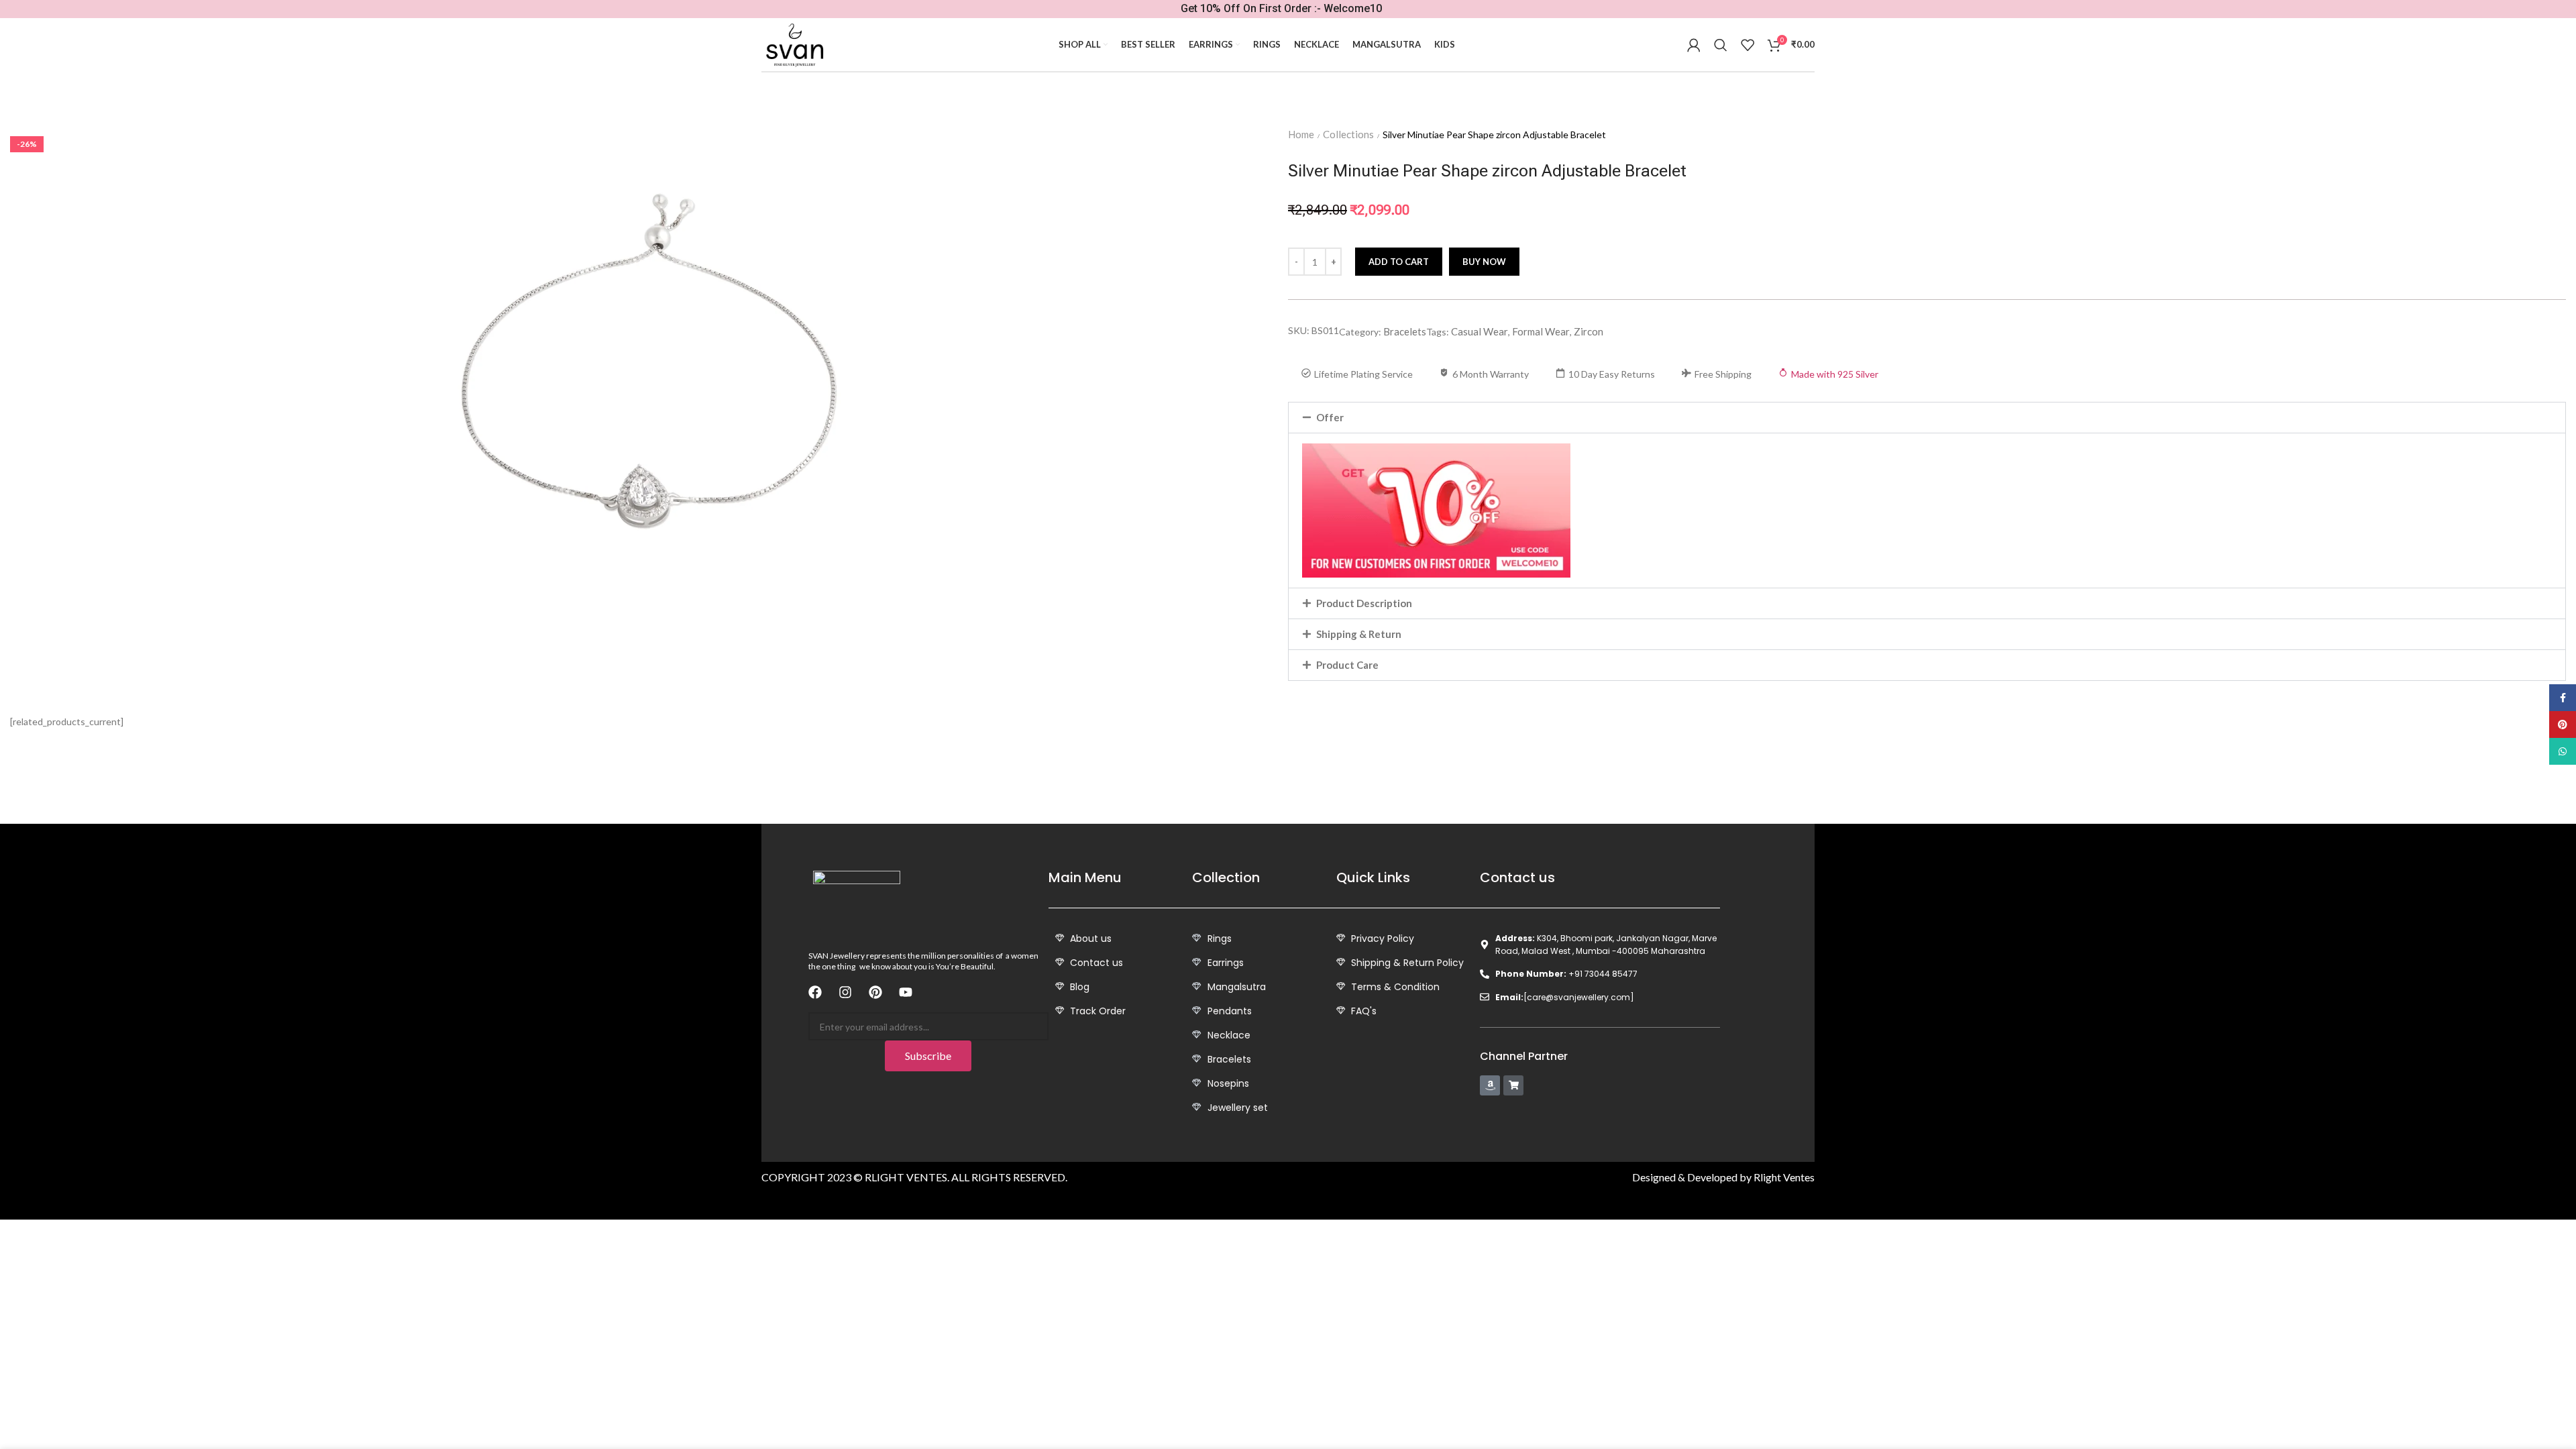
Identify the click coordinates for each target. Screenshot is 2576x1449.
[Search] (1721, 45)
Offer (1330, 417)
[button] (1927, 418)
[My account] (1694, 45)
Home (1301, 134)
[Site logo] (794, 45)
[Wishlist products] (1748, 45)
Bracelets (1405, 331)
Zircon (1589, 331)
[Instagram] (845, 992)
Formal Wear (1541, 331)
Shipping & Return (1359, 634)
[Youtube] (906, 992)
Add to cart (1399, 262)
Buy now (1484, 262)
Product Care (1347, 665)
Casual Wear (1480, 331)
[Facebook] (815, 992)
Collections (1348, 134)
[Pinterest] (875, 992)
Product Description (1364, 603)
